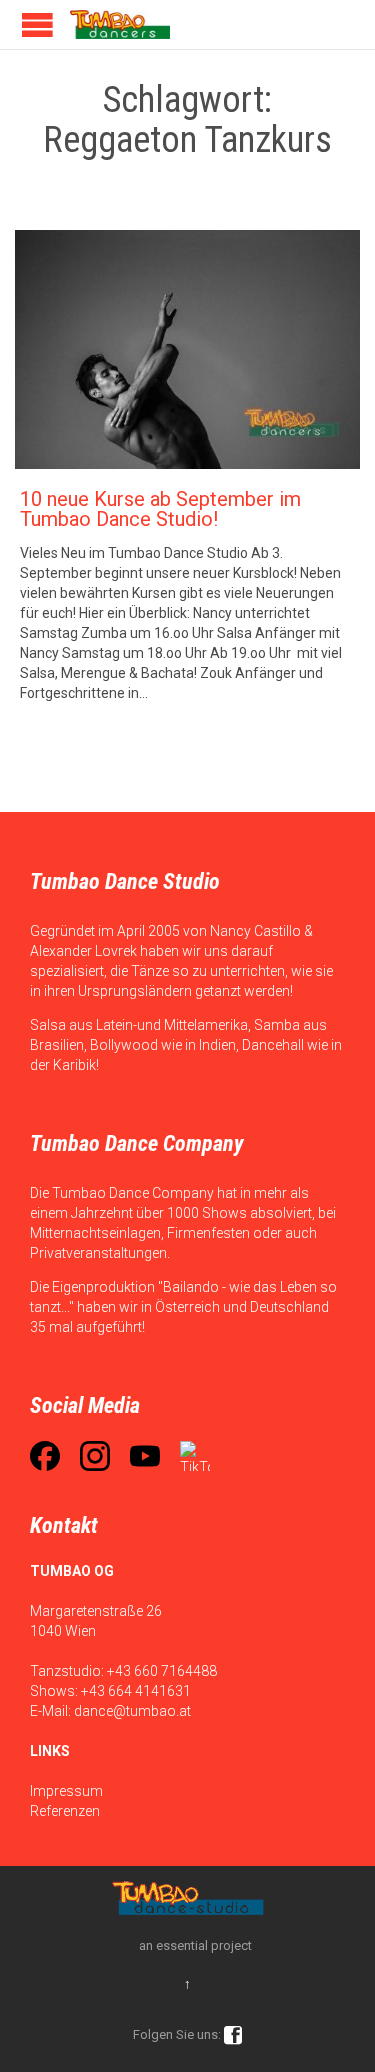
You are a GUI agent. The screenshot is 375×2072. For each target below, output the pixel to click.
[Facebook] (45, 1456)
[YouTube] (145, 1456)
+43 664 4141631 (136, 1691)
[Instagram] (95, 1456)
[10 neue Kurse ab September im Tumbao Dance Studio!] (187, 349)
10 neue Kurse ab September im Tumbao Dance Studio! (160, 509)
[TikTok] (195, 1456)
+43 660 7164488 (162, 1671)
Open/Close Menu (37, 24)
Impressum (66, 1791)
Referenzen (65, 1811)
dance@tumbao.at (132, 1711)
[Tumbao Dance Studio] (120, 24)
